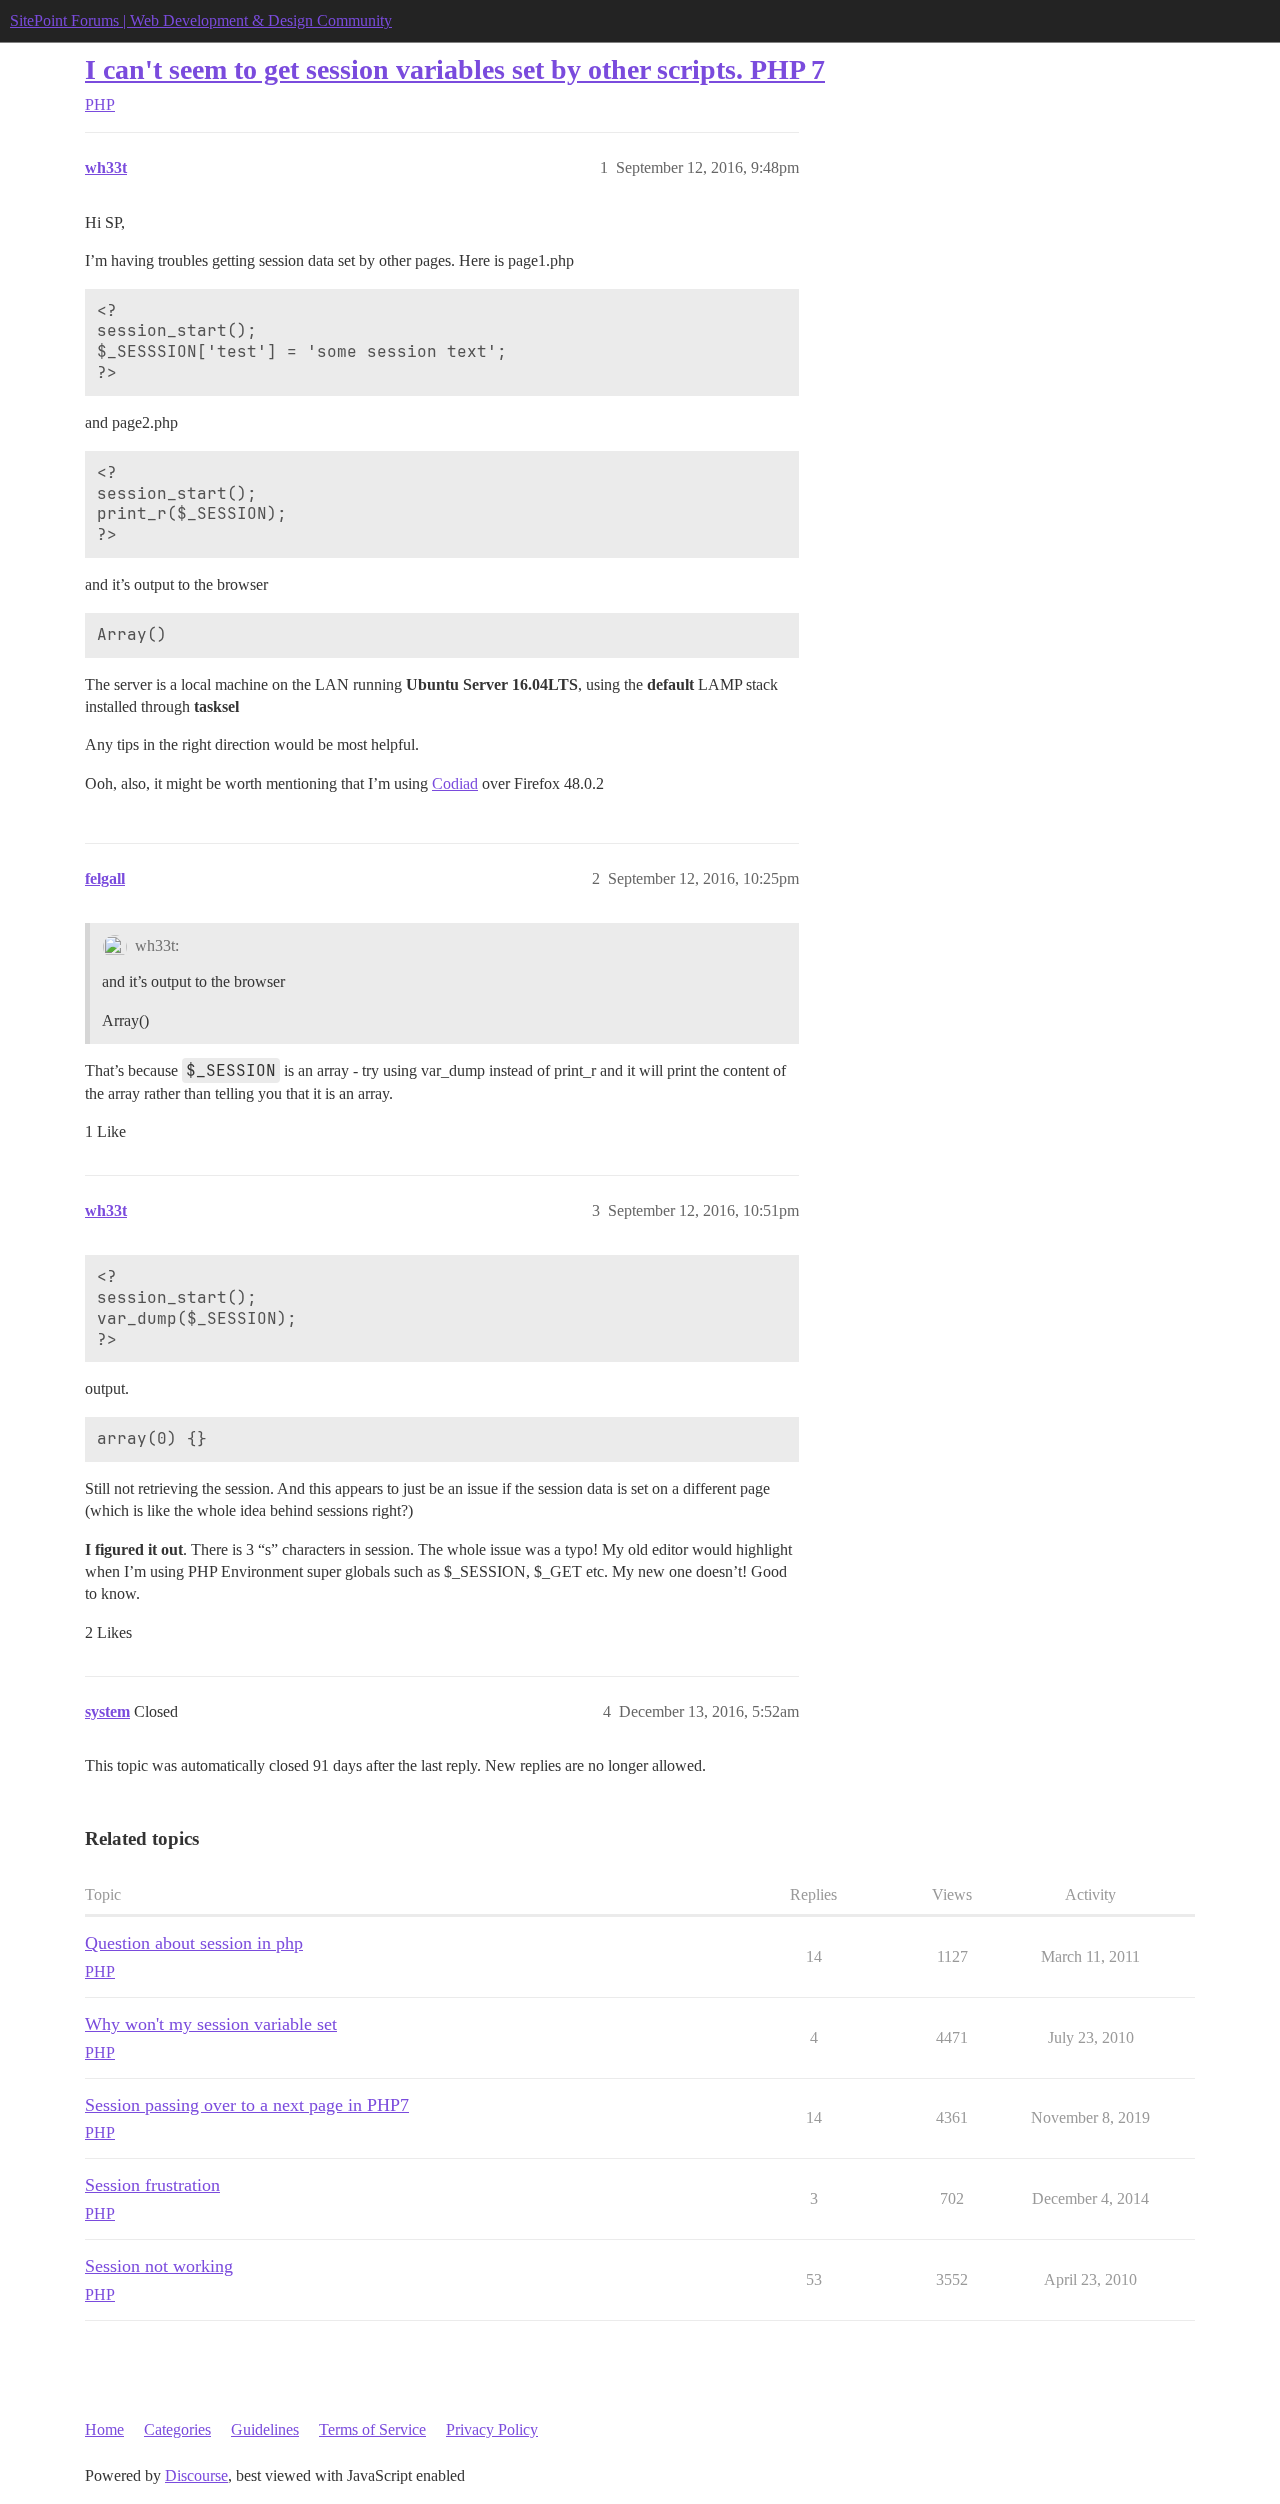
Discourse (196, 2475)
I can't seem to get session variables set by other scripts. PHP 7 (455, 69)
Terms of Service (372, 2429)
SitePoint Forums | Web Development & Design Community (201, 20)
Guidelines (265, 2429)
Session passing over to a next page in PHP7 (247, 2105)
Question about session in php (194, 1943)
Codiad (455, 783)
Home (104, 2429)
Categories (177, 2429)
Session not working (159, 2266)
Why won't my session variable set (211, 2024)
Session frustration (152, 2185)
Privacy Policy (492, 2429)
